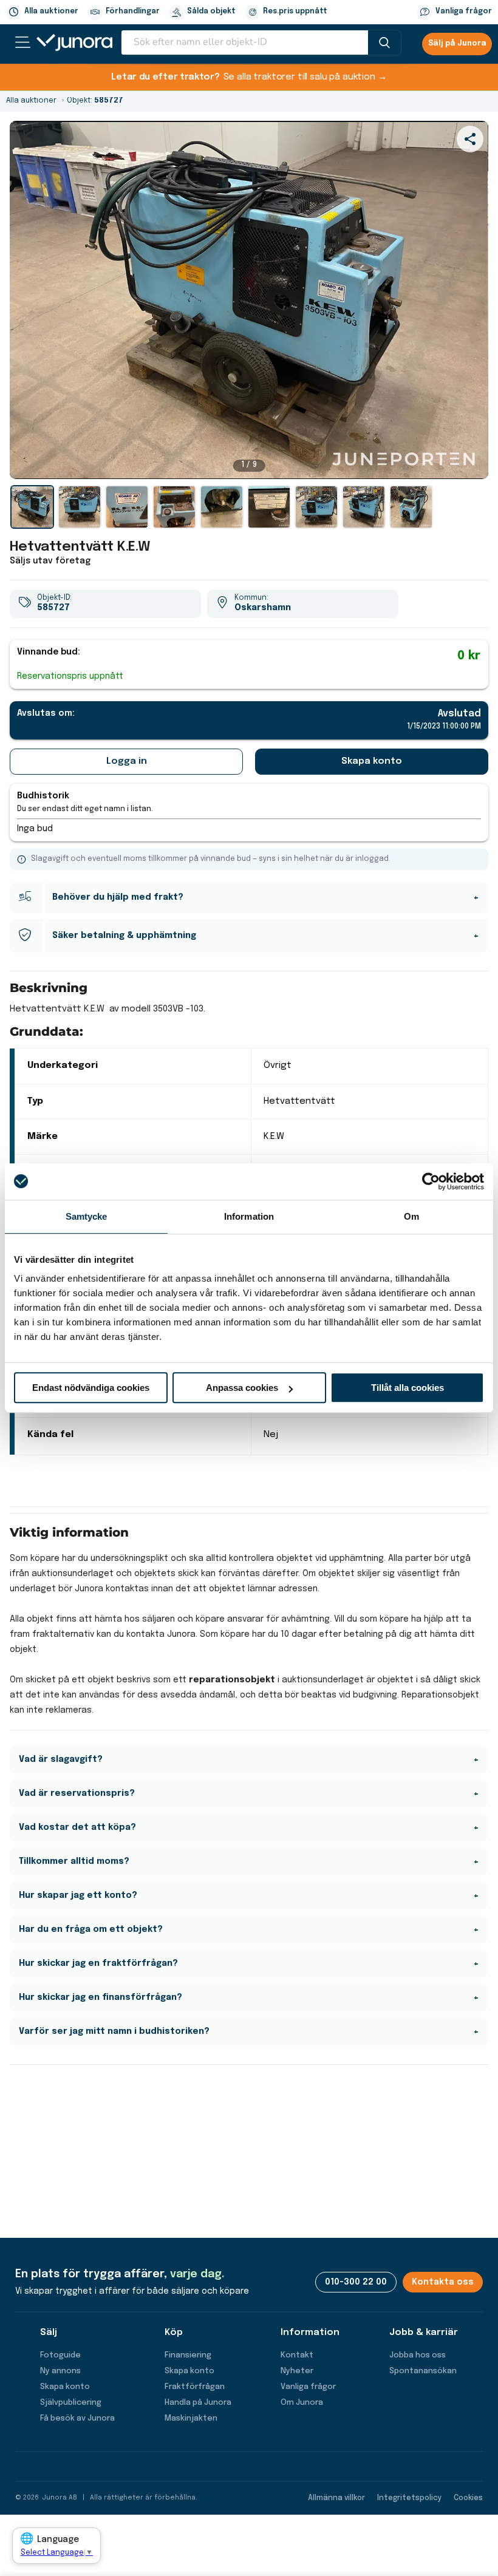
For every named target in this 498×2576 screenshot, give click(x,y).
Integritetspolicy (409, 2498)
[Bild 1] (32, 507)
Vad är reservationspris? (77, 1793)
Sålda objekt (211, 12)
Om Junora (302, 2403)
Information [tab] (249, 1216)
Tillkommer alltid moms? (74, 1861)
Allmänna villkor (336, 2498)
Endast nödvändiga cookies (91, 1388)
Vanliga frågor (464, 12)
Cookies (468, 2498)
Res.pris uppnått (295, 12)
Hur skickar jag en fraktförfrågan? (98, 1963)
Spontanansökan (423, 2371)
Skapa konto (372, 761)
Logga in (127, 761)
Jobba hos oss (418, 2355)
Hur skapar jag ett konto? (78, 1895)
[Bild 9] (411, 507)
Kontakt (297, 2355)
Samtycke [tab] (87, 1216)
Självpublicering (71, 2403)
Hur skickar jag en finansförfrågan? (101, 1997)
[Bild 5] (222, 507)
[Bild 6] (269, 507)
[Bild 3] (127, 507)
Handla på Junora (198, 2403)
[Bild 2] (80, 507)
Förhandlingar (133, 12)
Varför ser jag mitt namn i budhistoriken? (114, 2031)
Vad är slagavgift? (61, 1759)
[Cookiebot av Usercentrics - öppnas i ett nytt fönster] (431, 1181)
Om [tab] (411, 1216)
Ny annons (60, 2371)
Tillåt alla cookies (408, 1388)
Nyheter (297, 2371)
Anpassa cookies (242, 1388)
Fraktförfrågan (195, 2387)
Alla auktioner (51, 12)
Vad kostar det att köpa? (77, 1827)
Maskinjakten (191, 2418)
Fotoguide (60, 2355)
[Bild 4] (174, 507)
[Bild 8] (364, 507)
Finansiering (188, 2355)
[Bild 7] (316, 507)
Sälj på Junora (457, 44)
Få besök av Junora (77, 2418)
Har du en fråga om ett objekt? (91, 1929)
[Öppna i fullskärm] (472, 463)
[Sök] (384, 42)
